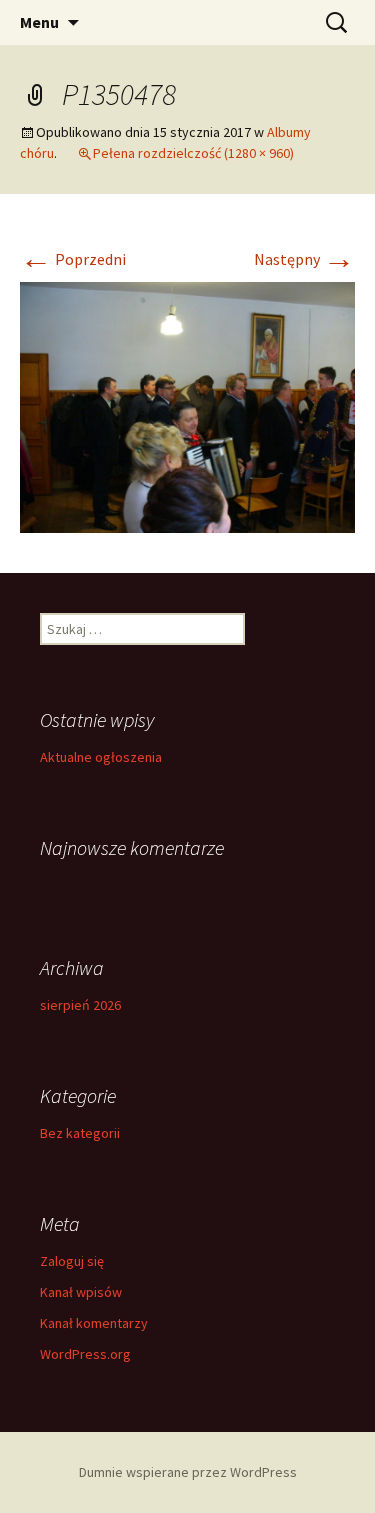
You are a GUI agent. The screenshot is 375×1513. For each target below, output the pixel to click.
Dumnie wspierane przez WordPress (188, 1472)
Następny (304, 259)
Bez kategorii (80, 1133)
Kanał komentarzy (94, 1323)
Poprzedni (73, 259)
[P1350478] (187, 406)
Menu (39, 22)
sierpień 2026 (80, 1005)
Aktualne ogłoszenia (101, 757)
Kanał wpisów (81, 1292)
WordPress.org (85, 1354)
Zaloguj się (72, 1261)
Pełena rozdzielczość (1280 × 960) (193, 153)
